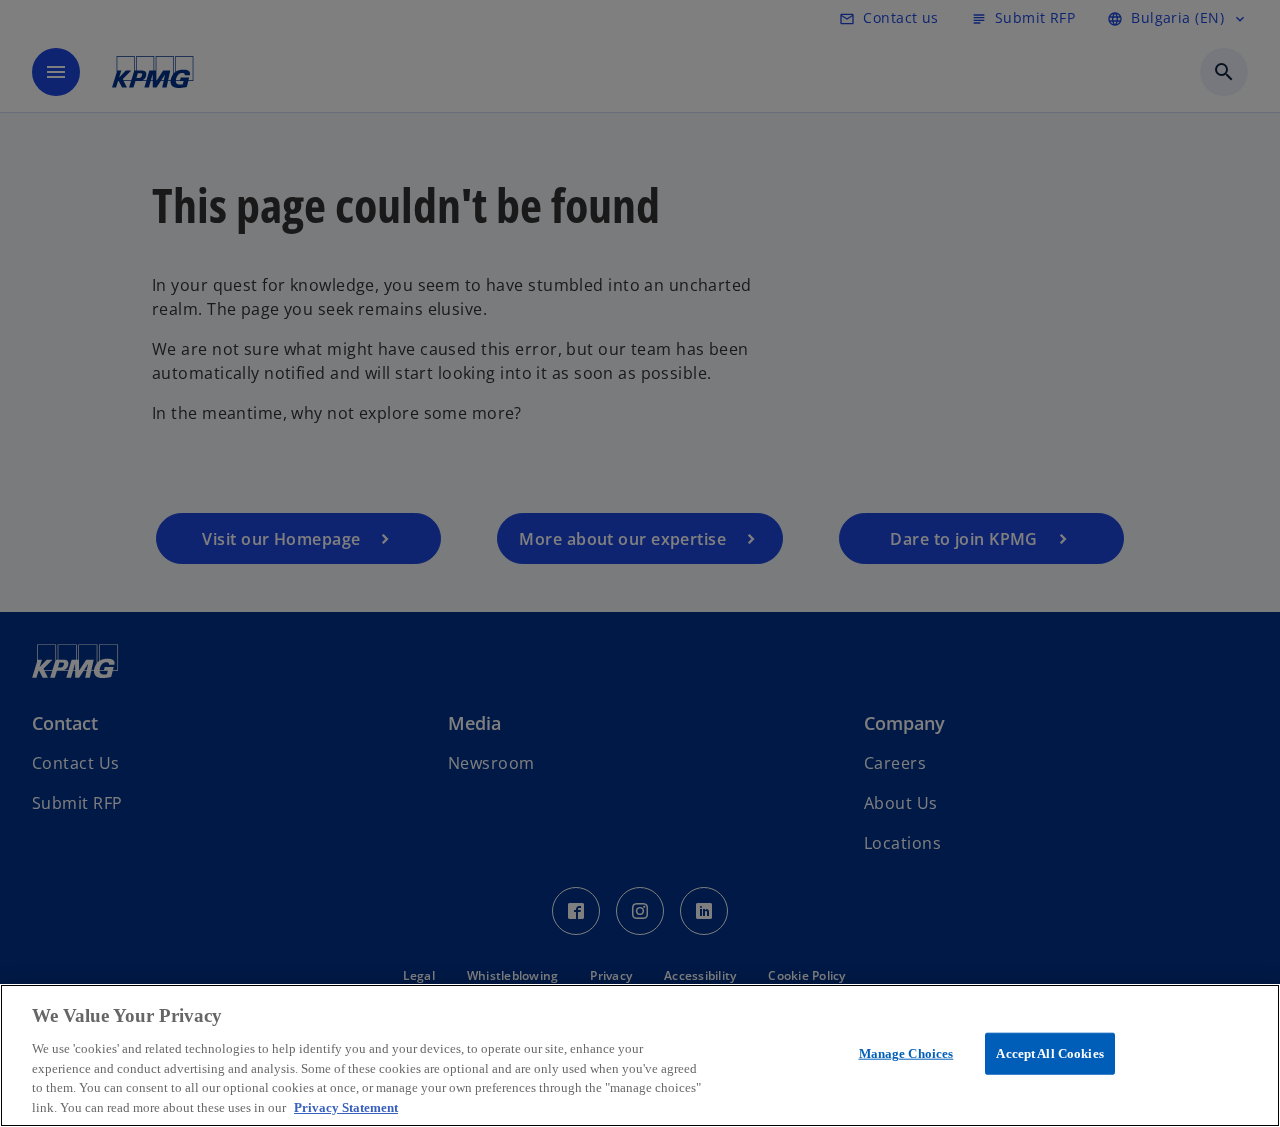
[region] (640, 1055)
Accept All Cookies (1049, 1053)
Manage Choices (906, 1053)
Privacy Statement (346, 1106)
